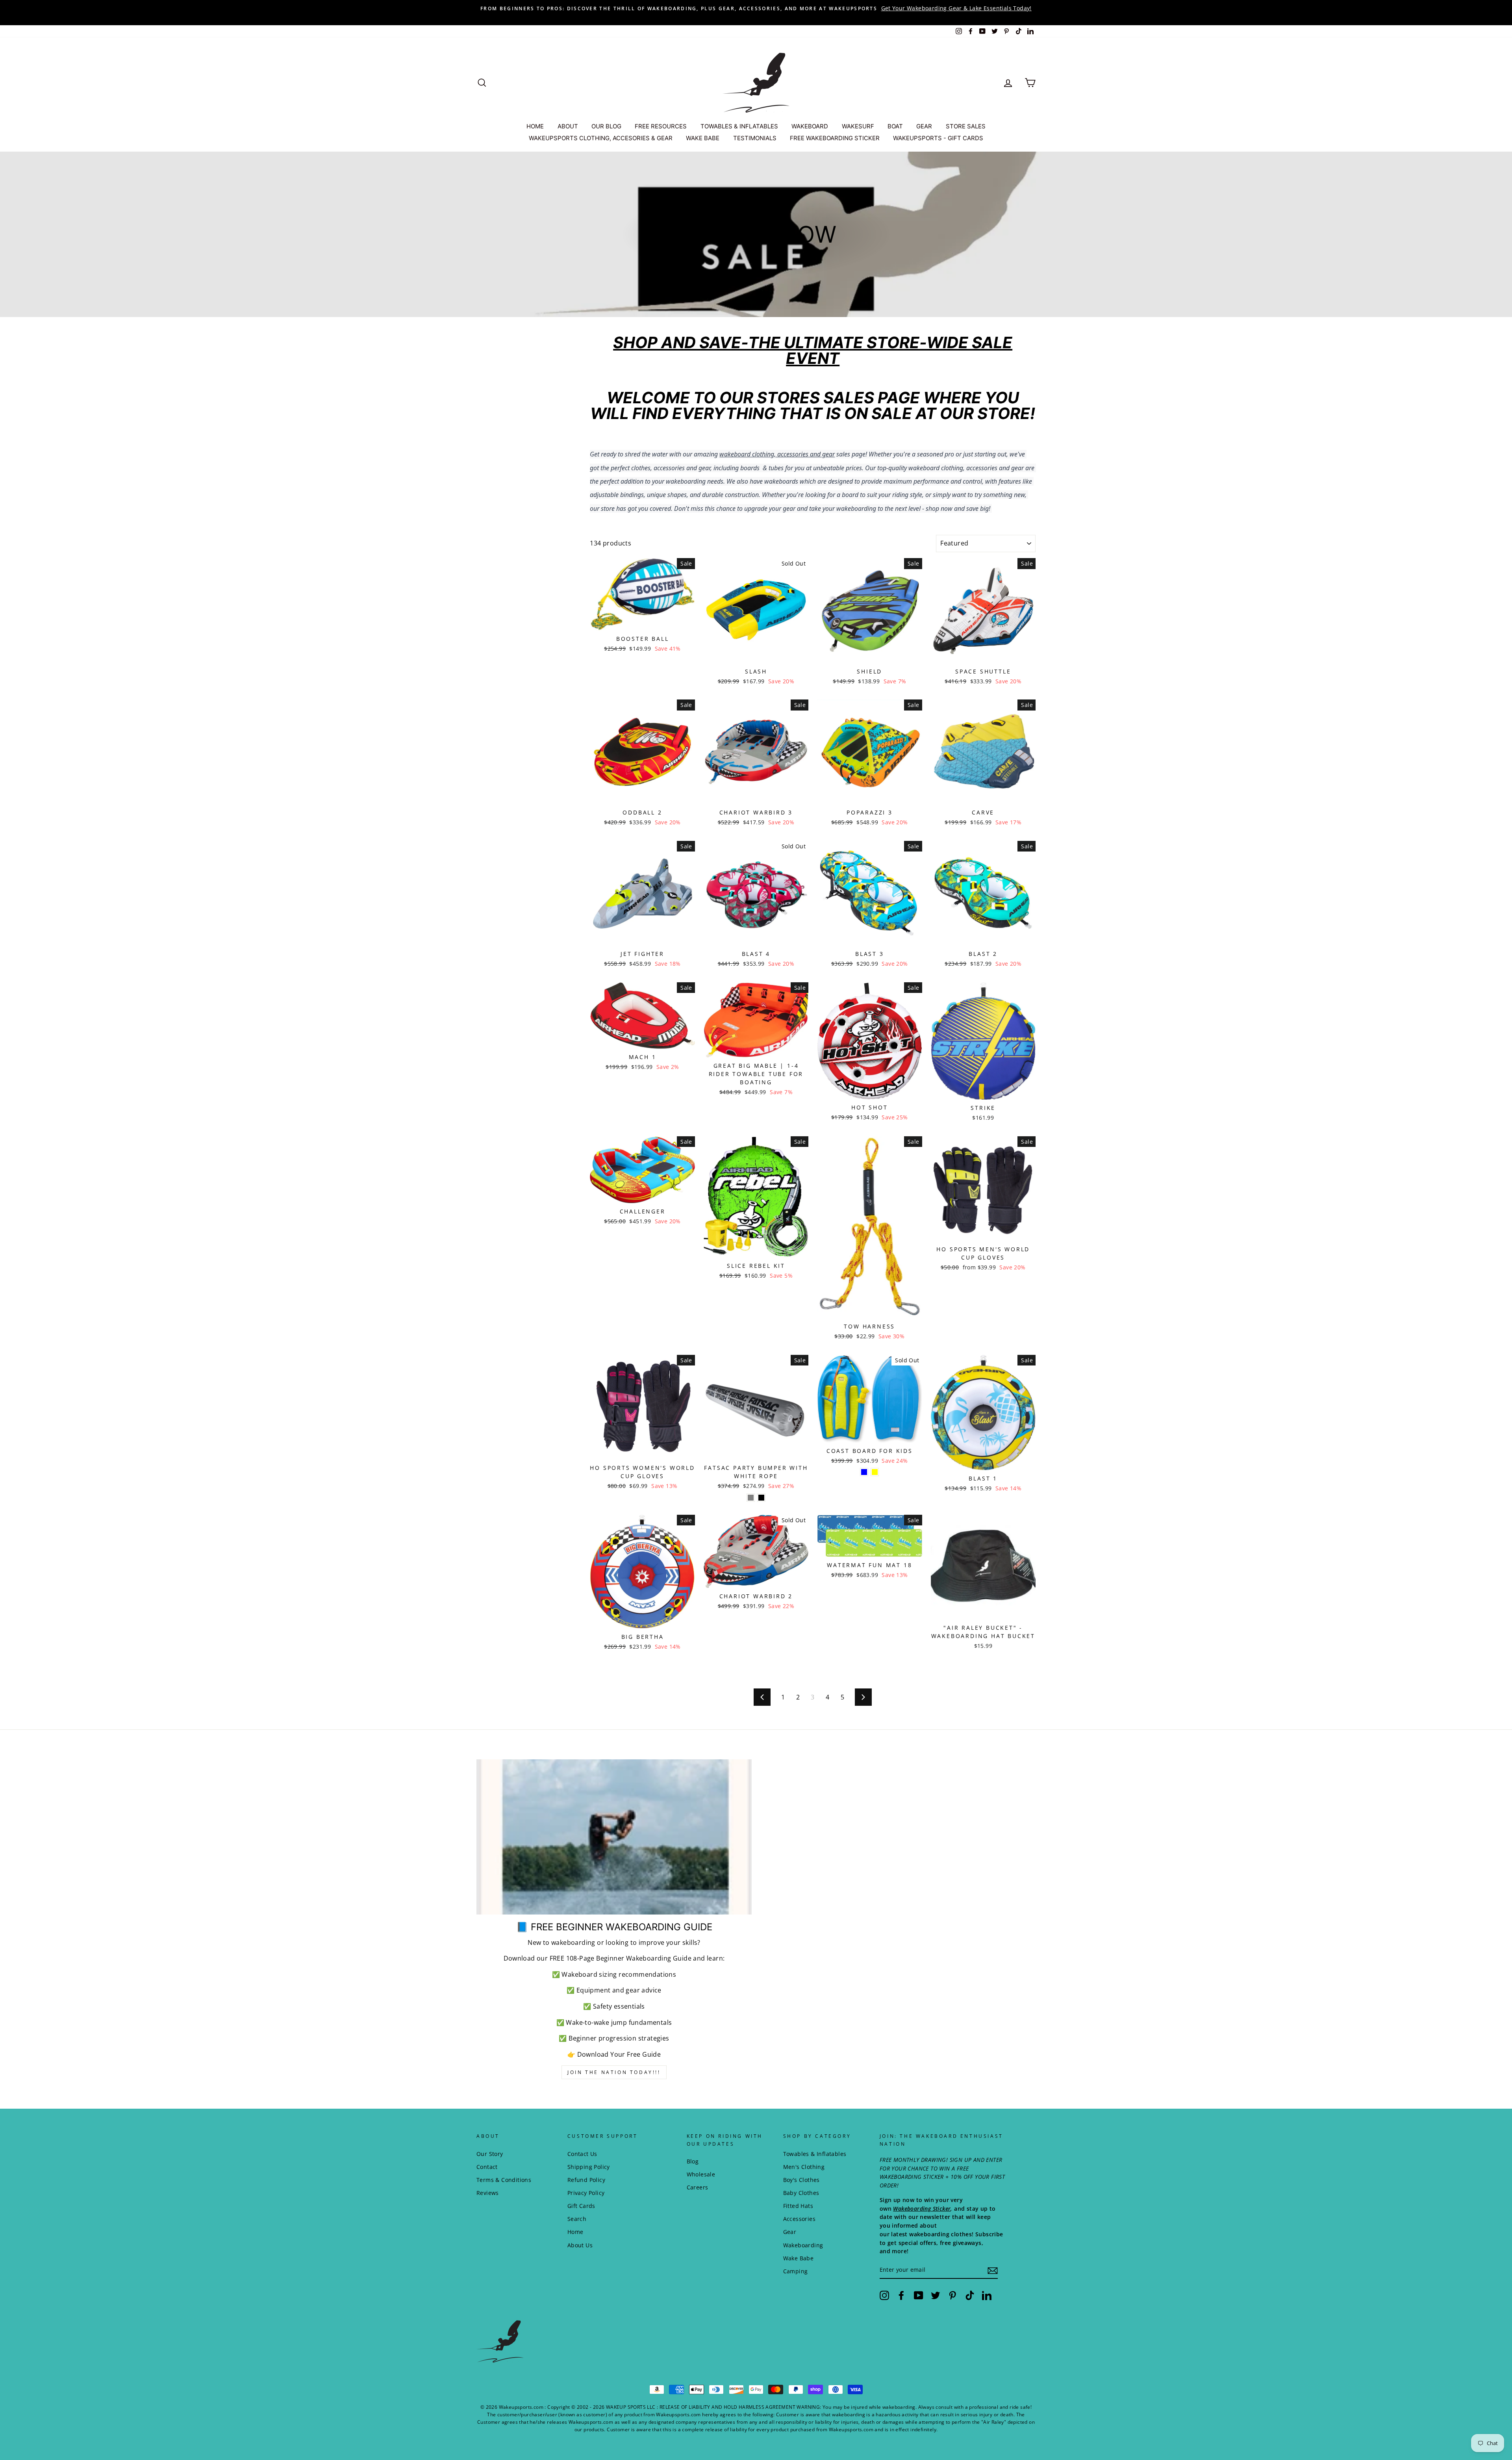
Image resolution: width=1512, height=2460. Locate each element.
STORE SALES (966, 126)
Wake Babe (799, 2258)
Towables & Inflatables (815, 2154)
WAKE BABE (703, 138)
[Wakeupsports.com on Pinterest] (952, 2295)
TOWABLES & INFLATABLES (739, 126)
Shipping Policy (589, 2167)
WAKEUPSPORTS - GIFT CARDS (938, 138)
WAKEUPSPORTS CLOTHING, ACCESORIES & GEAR (601, 138)
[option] (756, 8)
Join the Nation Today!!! (614, 2072)
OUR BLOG (606, 126)
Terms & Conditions (504, 2180)
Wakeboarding (803, 2245)
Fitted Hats (798, 2206)
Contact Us (582, 2154)
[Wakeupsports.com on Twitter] (936, 2295)
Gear (790, 2232)
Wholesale (701, 2174)
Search (577, 2219)
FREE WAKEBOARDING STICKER (835, 138)
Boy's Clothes (801, 2180)
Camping (796, 2271)
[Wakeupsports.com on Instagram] (884, 2295)
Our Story (490, 2154)
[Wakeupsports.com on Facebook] (901, 2295)
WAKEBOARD (810, 126)
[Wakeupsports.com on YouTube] (919, 2295)
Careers (698, 2187)
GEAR (924, 126)
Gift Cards (581, 2206)
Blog (693, 2161)
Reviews (488, 2193)
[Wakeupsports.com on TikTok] (970, 2295)
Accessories (799, 2219)
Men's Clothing (804, 2167)
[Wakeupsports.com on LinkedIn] (987, 2295)
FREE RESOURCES (661, 126)
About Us (580, 2245)
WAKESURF (858, 126)
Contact (487, 2167)
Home (575, 2232)
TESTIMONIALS (755, 138)
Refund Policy (586, 2180)
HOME (535, 126)
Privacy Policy (586, 2193)
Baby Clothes (801, 2193)
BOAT (895, 126)
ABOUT (568, 126)
